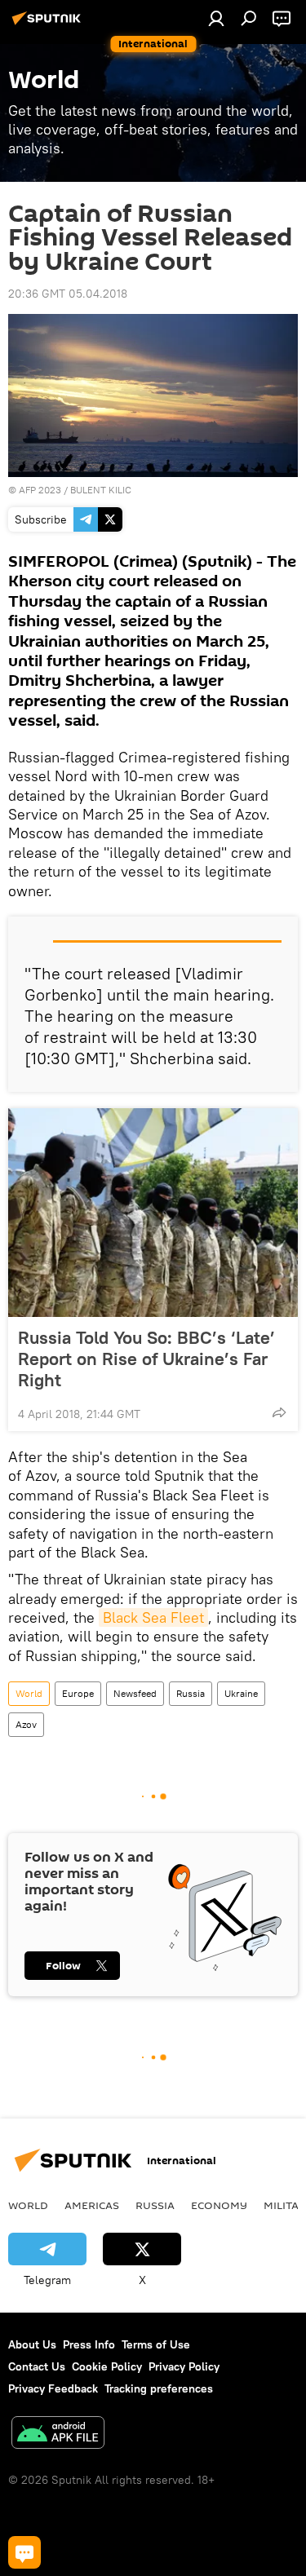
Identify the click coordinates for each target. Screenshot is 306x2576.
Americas (92, 2205)
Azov (26, 1724)
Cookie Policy (107, 2366)
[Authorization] (216, 18)
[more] (279, 1412)
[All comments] (24, 2552)
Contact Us (37, 2366)
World (29, 1693)
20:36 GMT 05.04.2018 (68, 294)
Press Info (89, 2344)
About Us (32, 2344)
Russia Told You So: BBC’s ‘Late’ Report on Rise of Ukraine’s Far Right (146, 1359)
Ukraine (241, 1693)
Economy (219, 2205)
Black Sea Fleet (153, 1617)
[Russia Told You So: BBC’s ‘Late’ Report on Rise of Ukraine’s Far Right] (153, 1213)
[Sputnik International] (49, 24)
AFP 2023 (40, 490)
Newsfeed (135, 1693)
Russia (191, 1693)
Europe (78, 1693)
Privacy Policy (184, 2366)
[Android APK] (58, 2435)
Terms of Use (156, 2344)
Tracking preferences (159, 2388)
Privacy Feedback (53, 2388)
